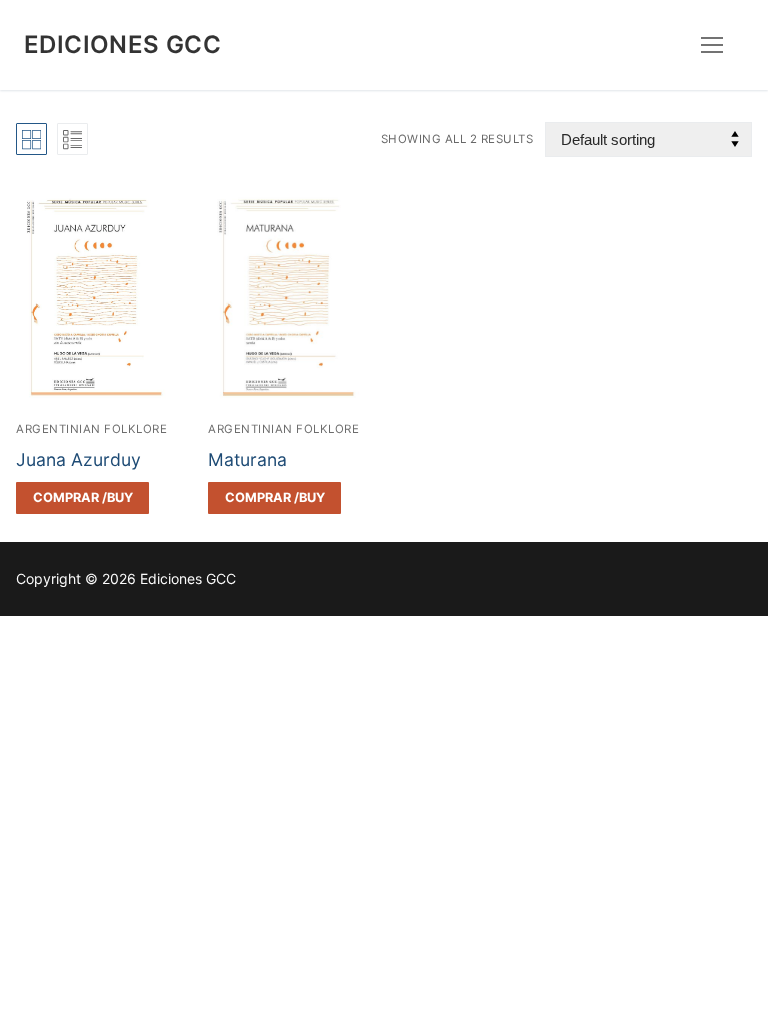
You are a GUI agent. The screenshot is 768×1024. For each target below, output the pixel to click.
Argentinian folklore (91, 429)
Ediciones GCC (122, 44)
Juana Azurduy (78, 459)
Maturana (247, 459)
